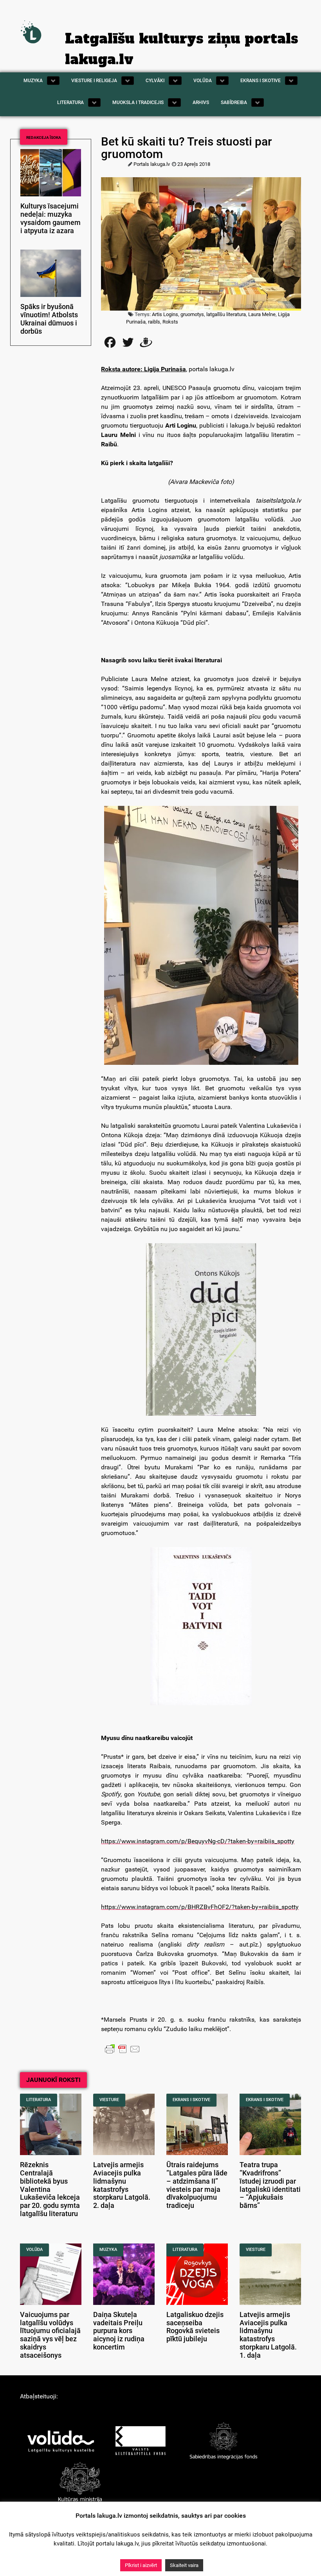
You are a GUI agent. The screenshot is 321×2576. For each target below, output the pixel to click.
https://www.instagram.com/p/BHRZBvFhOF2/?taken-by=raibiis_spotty (200, 1907)
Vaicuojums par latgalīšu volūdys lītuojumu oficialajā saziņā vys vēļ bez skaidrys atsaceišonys (50, 2335)
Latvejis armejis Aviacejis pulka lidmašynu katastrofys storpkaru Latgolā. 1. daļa (268, 2335)
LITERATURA (39, 2100)
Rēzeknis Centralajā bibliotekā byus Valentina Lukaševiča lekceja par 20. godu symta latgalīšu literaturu (50, 2189)
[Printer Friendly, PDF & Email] (123, 2049)
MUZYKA (108, 2250)
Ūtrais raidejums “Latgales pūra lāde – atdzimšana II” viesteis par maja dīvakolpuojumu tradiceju (197, 2185)
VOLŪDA (34, 2250)
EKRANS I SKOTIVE (191, 2100)
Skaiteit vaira (184, 2565)
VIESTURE (109, 2100)
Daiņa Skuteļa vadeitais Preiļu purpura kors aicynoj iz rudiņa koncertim (119, 2331)
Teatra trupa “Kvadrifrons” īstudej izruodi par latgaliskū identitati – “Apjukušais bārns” (270, 2185)
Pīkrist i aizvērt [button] (141, 2565)
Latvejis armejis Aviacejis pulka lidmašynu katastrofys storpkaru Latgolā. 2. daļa (122, 2185)
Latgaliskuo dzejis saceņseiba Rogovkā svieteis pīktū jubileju (195, 2327)
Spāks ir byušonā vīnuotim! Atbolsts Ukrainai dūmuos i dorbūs (49, 319)
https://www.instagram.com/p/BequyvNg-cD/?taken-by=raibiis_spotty (198, 1841)
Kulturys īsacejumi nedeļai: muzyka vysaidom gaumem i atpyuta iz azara (50, 218)
